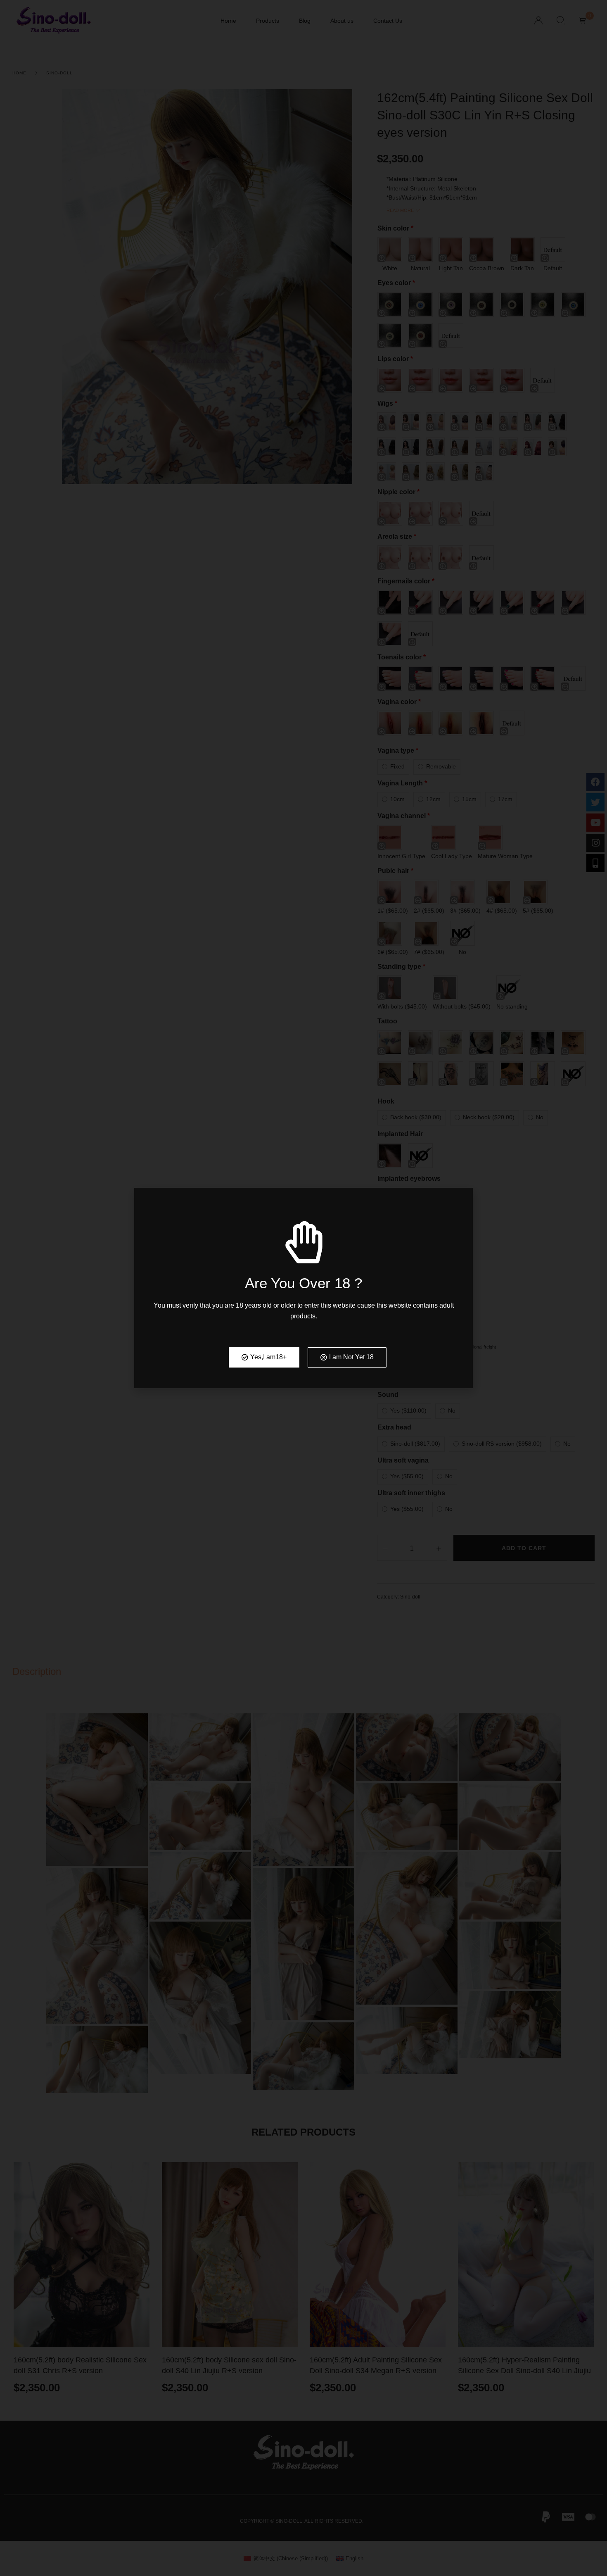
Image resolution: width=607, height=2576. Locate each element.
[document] (303, 1288)
